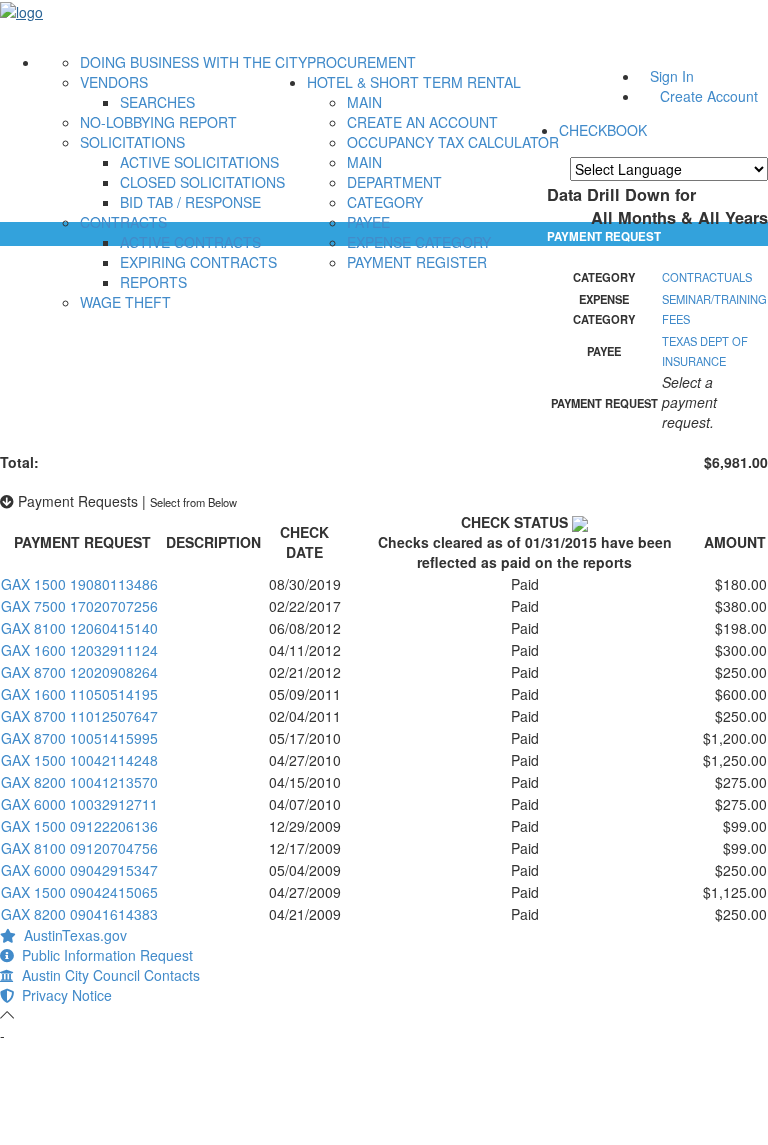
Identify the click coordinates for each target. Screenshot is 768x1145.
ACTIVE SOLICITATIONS (199, 162)
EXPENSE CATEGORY (419, 242)
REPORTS (153, 282)
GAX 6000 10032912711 (79, 804)
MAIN (364, 102)
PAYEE (368, 222)
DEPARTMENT (394, 182)
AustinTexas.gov (71, 935)
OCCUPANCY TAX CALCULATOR (453, 142)
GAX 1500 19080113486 (79, 584)
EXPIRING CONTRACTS (198, 262)
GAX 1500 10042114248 (79, 760)
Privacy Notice (63, 995)
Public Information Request (103, 955)
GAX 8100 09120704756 (79, 848)
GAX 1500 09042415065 (79, 892)
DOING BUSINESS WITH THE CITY (193, 62)
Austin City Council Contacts (107, 975)
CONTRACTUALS (707, 277)
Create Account (709, 96)
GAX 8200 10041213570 (79, 782)
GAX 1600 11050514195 (79, 694)
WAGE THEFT (125, 302)
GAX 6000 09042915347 (79, 870)
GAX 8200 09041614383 (79, 914)
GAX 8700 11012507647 (79, 716)
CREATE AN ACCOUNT (422, 122)
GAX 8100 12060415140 (79, 628)
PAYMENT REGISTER (417, 262)
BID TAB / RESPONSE (190, 202)
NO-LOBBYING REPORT (158, 122)
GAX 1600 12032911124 (79, 650)
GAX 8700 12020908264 (79, 672)
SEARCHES (157, 102)
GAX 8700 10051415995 (79, 738)
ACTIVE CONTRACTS (190, 242)
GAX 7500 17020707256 (79, 606)
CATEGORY (385, 202)
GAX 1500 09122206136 (79, 826)
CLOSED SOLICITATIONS (202, 182)
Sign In (672, 76)
